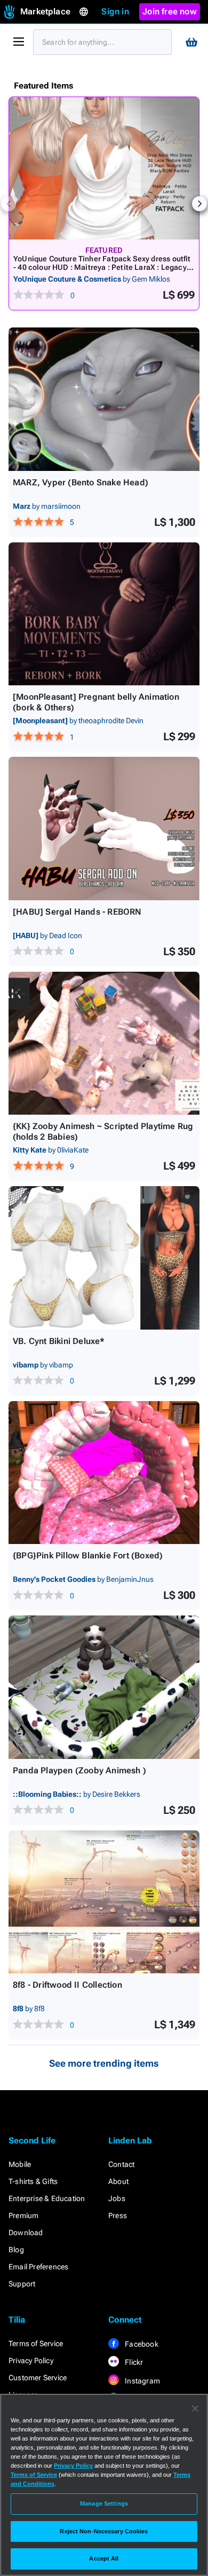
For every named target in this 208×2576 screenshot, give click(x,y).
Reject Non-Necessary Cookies (104, 2531)
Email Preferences (38, 2267)
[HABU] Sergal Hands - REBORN (77, 912)
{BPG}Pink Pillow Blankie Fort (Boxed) (88, 1555)
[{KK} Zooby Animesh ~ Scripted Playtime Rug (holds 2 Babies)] (104, 1043)
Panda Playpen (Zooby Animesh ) (79, 1770)
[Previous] (9, 204)
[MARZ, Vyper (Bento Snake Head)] (104, 399)
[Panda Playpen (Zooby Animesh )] (104, 1687)
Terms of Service (36, 2343)
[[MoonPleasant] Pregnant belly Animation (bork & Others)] (104, 614)
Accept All (104, 2558)
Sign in (115, 11)
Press (118, 2215)
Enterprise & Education (47, 2198)
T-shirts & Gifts (33, 2181)
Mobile (20, 2164)
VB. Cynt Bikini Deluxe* (59, 1341)
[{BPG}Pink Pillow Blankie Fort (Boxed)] (104, 1473)
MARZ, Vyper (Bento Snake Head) (81, 482)
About (118, 2181)
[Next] (199, 204)
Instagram (142, 2381)
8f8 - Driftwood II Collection (67, 1985)
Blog (16, 2250)
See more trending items (104, 2063)
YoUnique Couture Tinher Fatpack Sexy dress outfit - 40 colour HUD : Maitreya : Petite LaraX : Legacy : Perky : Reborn (102, 267)
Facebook (141, 2344)
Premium (23, 2215)
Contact (121, 2164)
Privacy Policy (31, 2361)
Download (26, 2233)
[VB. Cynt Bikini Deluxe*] (104, 1258)
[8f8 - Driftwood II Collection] (104, 1902)
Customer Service (38, 2378)
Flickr (133, 2362)
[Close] (195, 2409)
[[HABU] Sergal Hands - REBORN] (104, 829)
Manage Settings (104, 2503)
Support (22, 2284)
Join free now (170, 11)
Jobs (117, 2198)
